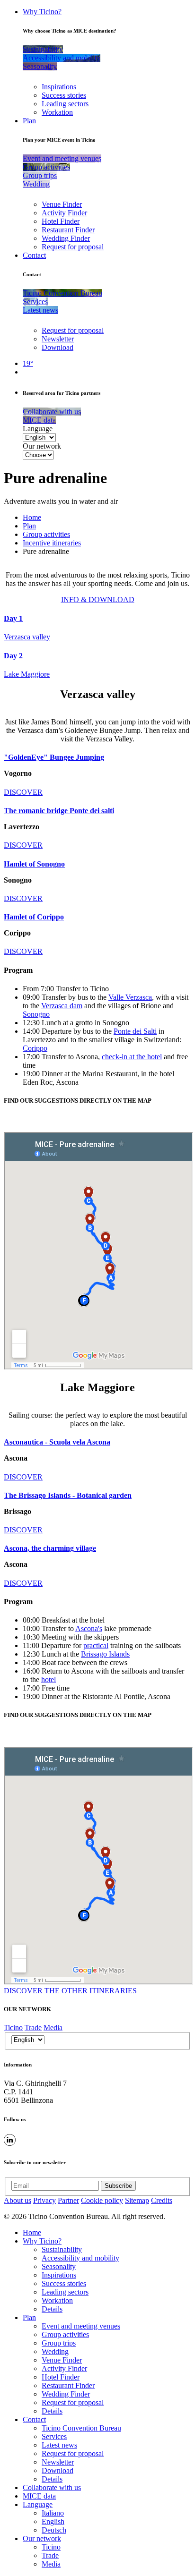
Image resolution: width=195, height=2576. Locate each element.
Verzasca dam (62, 1006)
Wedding (55, 2351)
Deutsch (54, 2530)
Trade (33, 2028)
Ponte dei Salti (135, 1031)
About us (18, 2200)
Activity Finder (64, 213)
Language (38, 429)
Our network (42, 446)
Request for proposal (73, 247)
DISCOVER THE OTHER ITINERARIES (70, 1991)
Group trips (59, 2343)
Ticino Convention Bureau (81, 2428)
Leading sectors (65, 104)
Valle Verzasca (130, 997)
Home (32, 517)
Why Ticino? (42, 12)
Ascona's (89, 1628)
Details (52, 2309)
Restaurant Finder (68, 230)
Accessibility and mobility (80, 2258)
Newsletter (58, 339)
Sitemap (137, 2200)
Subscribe (118, 2186)
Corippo (35, 1048)
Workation (57, 112)
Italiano (53, 2513)
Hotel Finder (61, 221)
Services (54, 2436)
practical (96, 1645)
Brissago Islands (105, 1654)
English (53, 2521)
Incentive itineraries (52, 543)
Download (58, 347)
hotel (49, 1679)
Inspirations (59, 87)
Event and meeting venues (81, 2326)
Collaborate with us (52, 2487)
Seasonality (59, 2266)
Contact (34, 255)
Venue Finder (62, 204)
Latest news (59, 2445)
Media (53, 2028)
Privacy (44, 2200)
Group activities (46, 534)
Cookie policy (102, 2200)
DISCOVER (23, 792)
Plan (29, 121)
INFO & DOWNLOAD (98, 599)
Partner (68, 2200)
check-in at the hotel (132, 1057)
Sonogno (36, 1014)
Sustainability (62, 2249)
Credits (162, 2200)
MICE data (39, 2496)
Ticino (13, 2028)
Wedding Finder (66, 238)
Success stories (64, 95)
